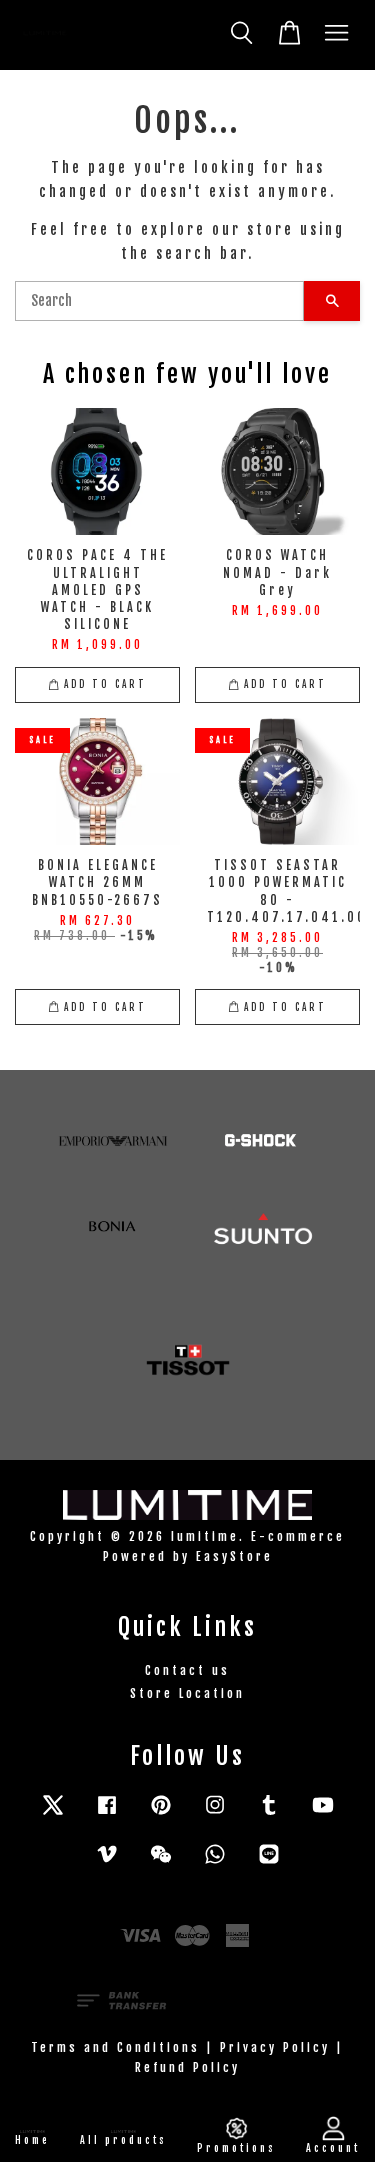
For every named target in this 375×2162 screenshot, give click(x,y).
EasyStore (234, 1556)
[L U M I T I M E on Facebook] (107, 1814)
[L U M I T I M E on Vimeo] (107, 1863)
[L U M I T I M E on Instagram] (215, 1814)
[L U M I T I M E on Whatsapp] (215, 1863)
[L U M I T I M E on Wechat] (161, 1863)
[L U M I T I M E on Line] (269, 1863)
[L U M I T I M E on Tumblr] (269, 1814)
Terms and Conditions (115, 2047)
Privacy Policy (275, 2047)
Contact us (187, 1670)
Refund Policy (187, 2067)
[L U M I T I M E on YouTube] (323, 1814)
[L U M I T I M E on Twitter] (53, 1814)
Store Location (187, 1693)
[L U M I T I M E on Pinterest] (161, 1814)
